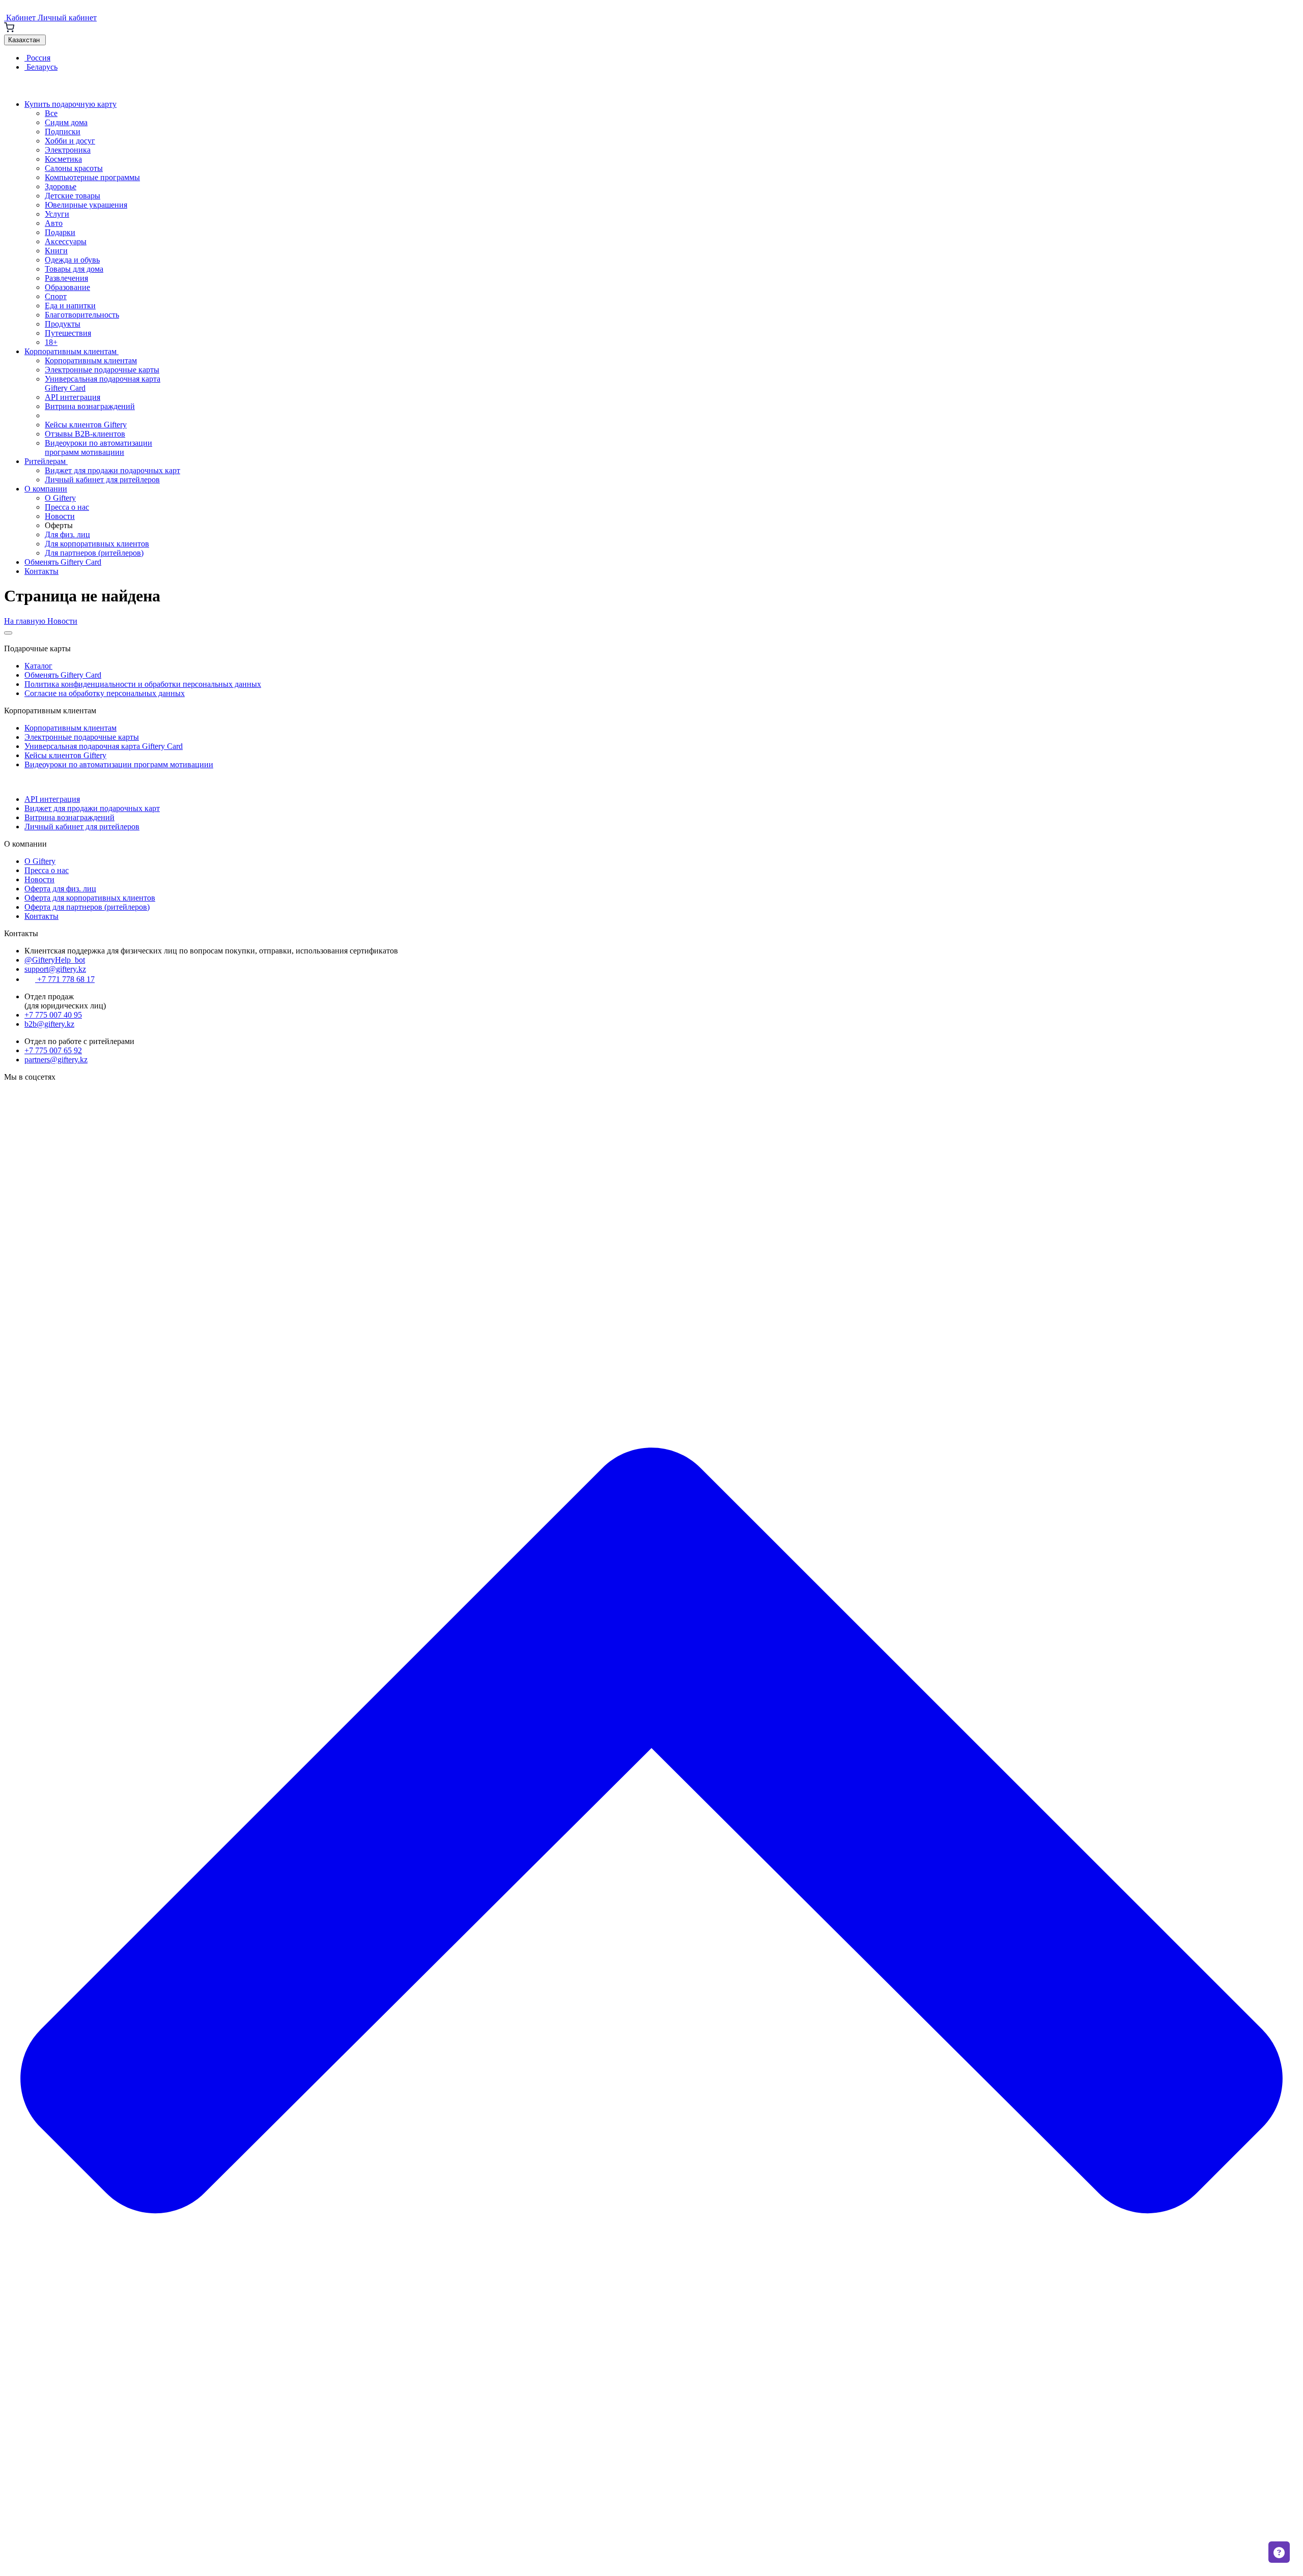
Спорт (56, 296)
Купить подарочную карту (70, 104)
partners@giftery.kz (56, 1060)
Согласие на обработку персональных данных (105, 693)
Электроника (68, 150)
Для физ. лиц (67, 534)
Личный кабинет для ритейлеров (102, 480)
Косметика (63, 159)
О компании (46, 489)
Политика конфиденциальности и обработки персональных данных (143, 684)
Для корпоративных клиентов (97, 544)
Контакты (41, 571)
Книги (56, 251)
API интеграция (73, 397)
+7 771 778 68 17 (65, 979)
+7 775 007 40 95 (53, 1015)
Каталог (38, 666)
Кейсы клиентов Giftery (86, 425)
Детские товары (73, 196)
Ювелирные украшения (86, 205)
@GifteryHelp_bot (55, 960)
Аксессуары (66, 241)
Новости (60, 516)
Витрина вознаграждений (90, 406)
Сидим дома (66, 122)
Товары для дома (74, 269)
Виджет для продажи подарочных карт (112, 470)
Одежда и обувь (72, 260)
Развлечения (66, 278)
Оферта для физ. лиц (60, 889)
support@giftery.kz (55, 969)
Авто (54, 223)
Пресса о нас (67, 507)
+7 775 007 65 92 (53, 1050)
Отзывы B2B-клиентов (85, 434)
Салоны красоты (74, 168)
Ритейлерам (46, 461)
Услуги (57, 214)
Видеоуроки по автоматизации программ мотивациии (98, 447)
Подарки (60, 232)
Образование (67, 287)
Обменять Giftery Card (63, 562)
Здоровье (61, 186)
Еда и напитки (70, 306)
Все (51, 113)
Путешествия (68, 333)
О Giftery (60, 498)
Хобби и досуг (70, 141)
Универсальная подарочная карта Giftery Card (104, 746)
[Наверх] (651, 2567)
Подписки (63, 132)
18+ (51, 342)
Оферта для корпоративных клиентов (90, 898)
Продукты (63, 324)
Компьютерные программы (92, 177)
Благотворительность (82, 315)
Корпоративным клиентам (72, 351)
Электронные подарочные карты (102, 370)
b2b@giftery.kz (49, 1024)
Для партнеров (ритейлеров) (94, 553)
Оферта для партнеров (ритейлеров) (87, 907)
